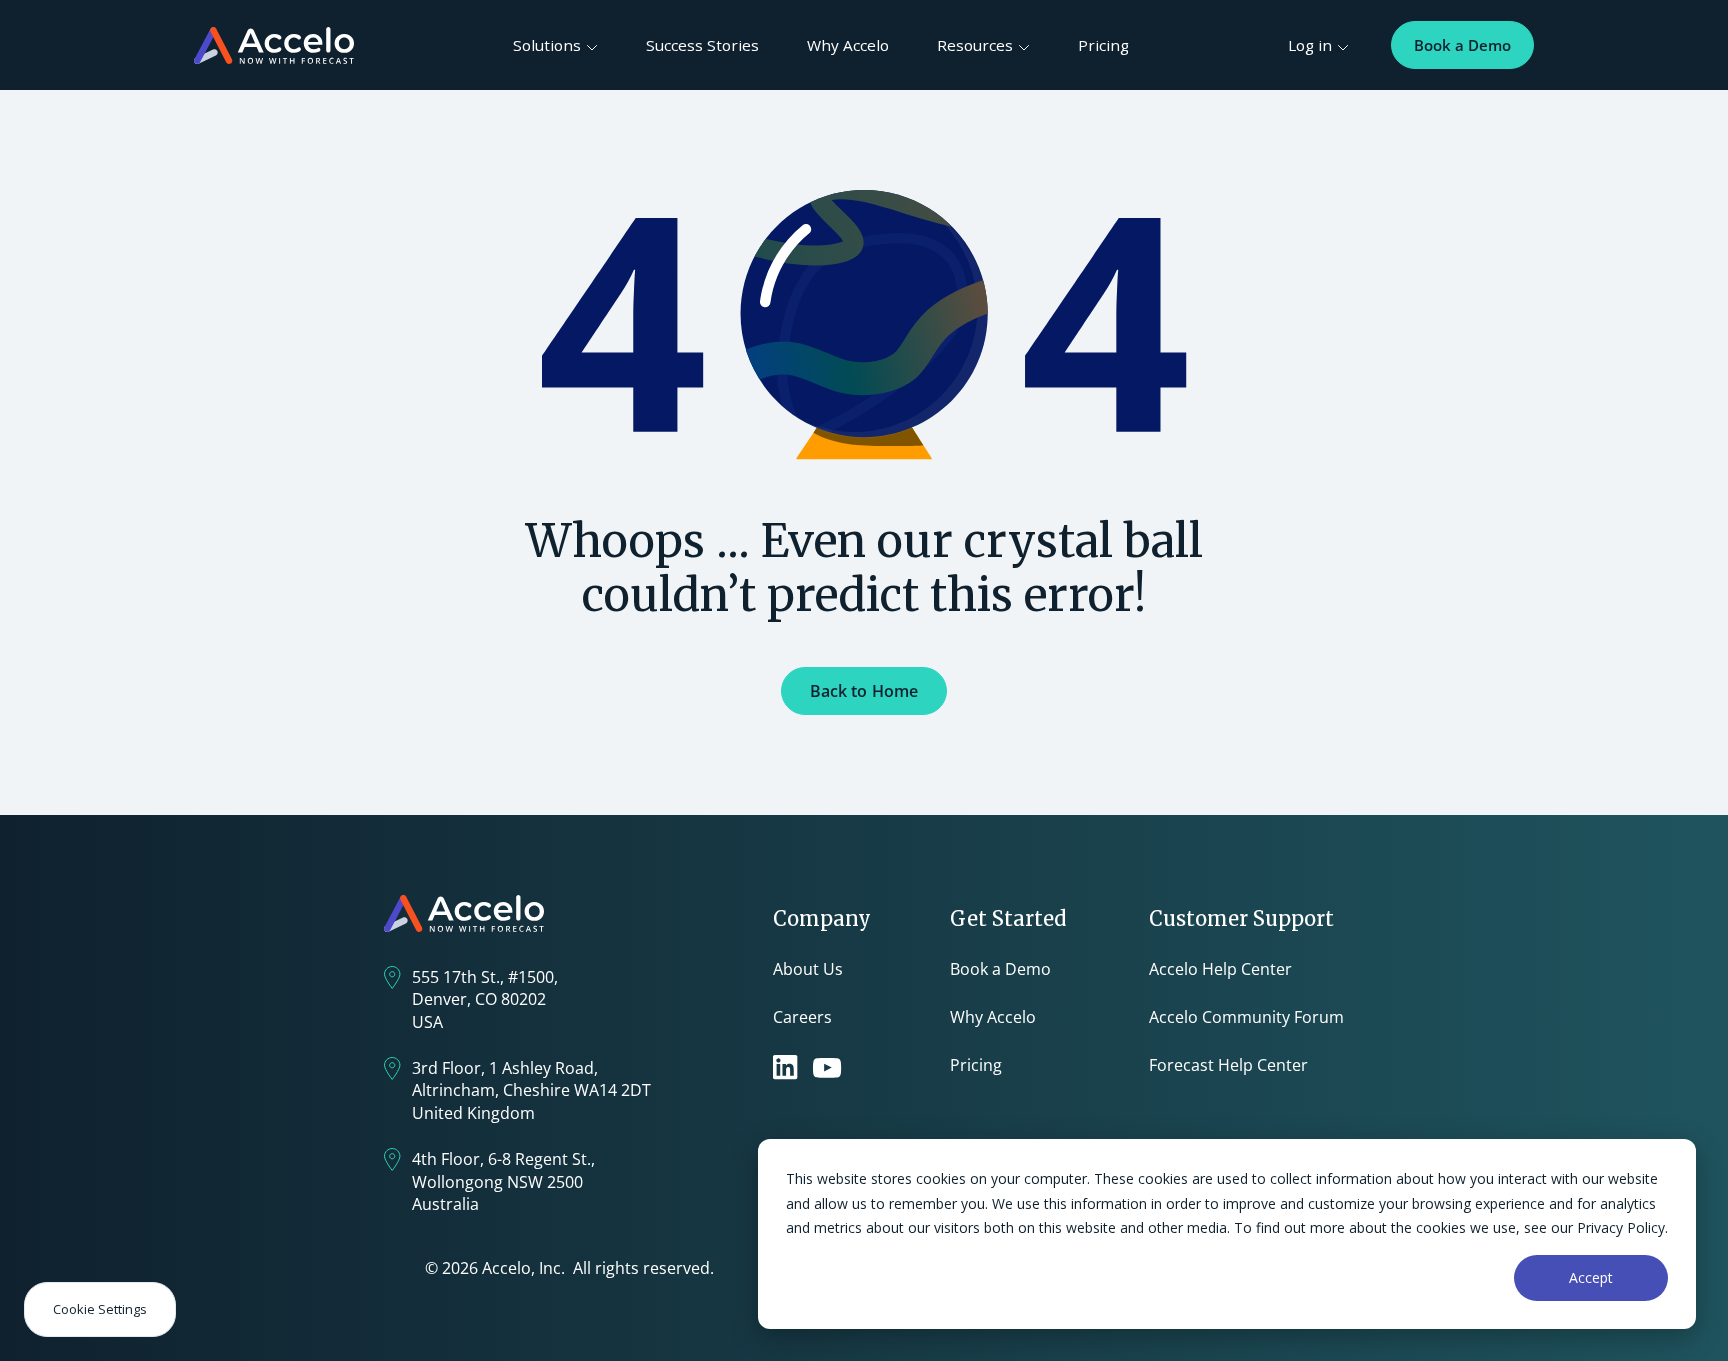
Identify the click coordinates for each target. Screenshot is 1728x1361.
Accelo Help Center (1220, 969)
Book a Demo (1462, 45)
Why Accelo (848, 45)
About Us (808, 969)
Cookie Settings (100, 1309)
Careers (802, 1017)
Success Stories (702, 45)
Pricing (1103, 45)
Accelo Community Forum (1246, 1017)
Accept (1591, 1277)
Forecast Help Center (1228, 1065)
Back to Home (864, 691)
